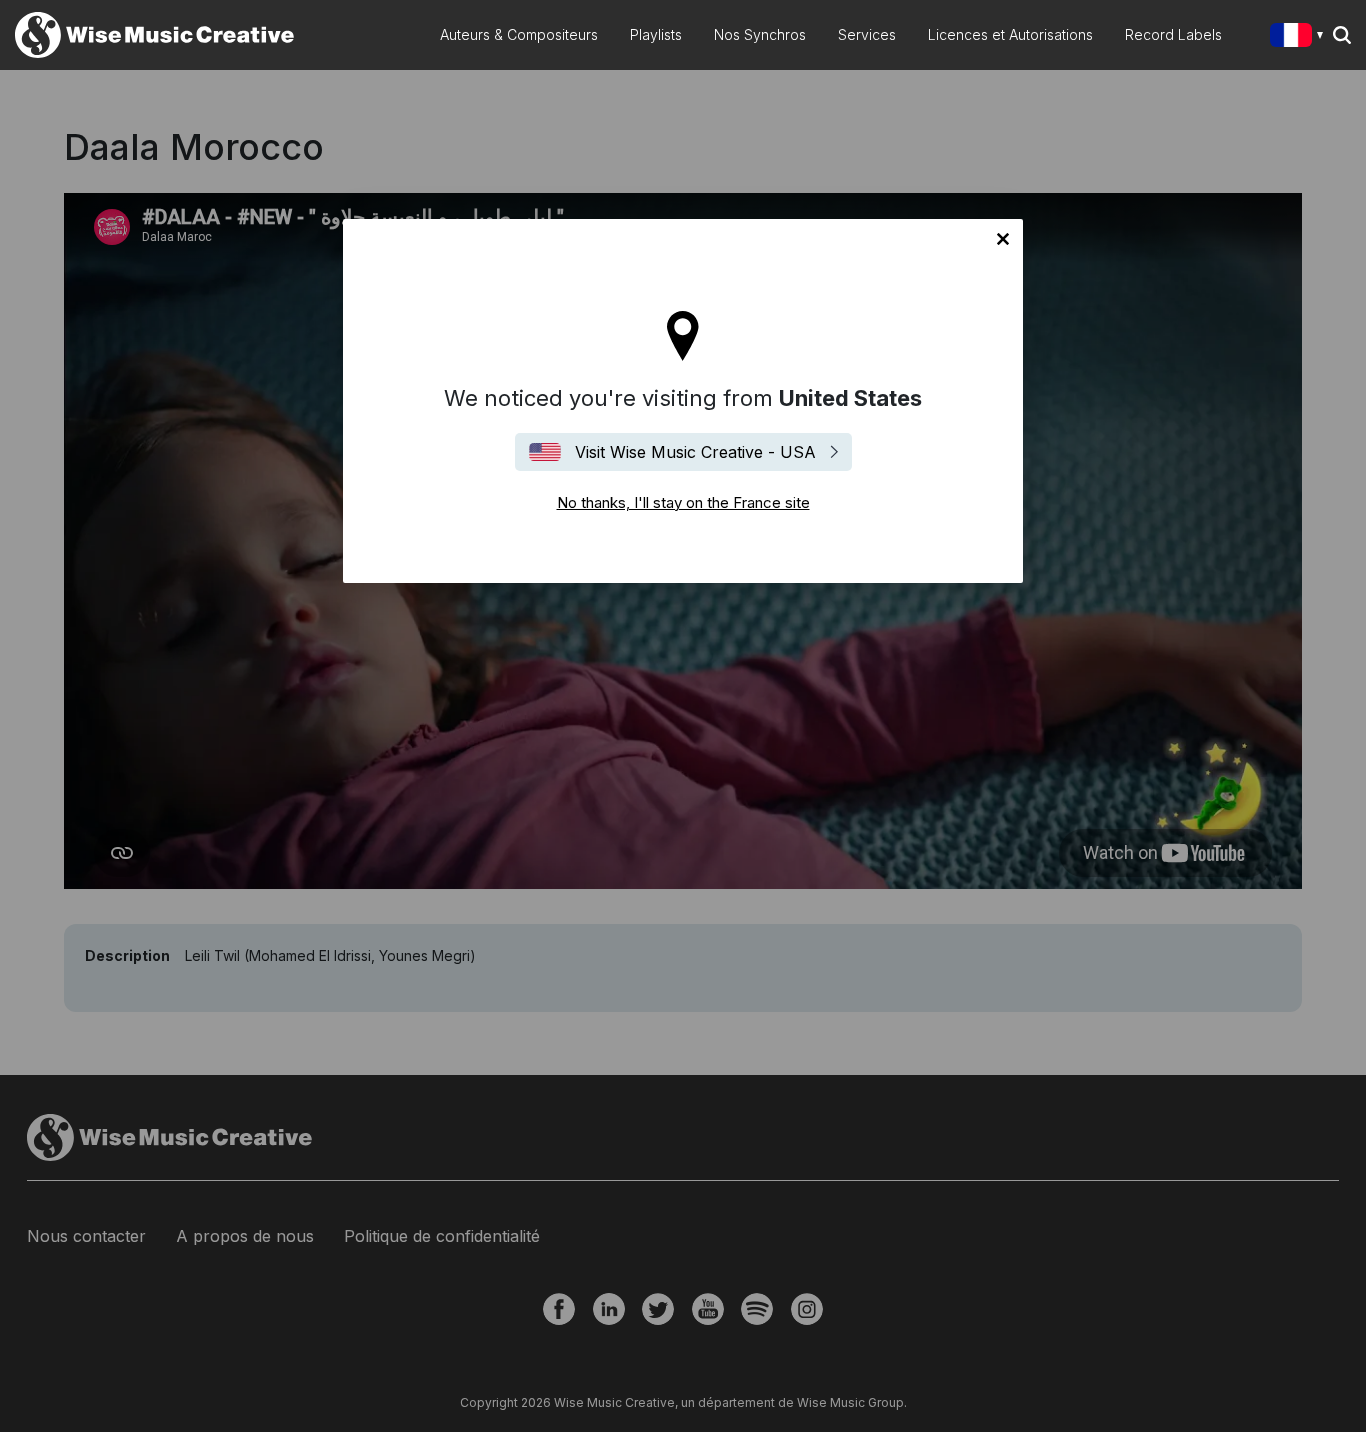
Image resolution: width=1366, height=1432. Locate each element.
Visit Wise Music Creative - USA (695, 452)
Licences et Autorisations (1010, 34)
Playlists (656, 34)
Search (1342, 35)
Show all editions (1300, 37)
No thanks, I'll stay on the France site (1003, 239)
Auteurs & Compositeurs (519, 34)
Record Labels (1173, 34)
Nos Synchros (760, 34)
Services (867, 34)
